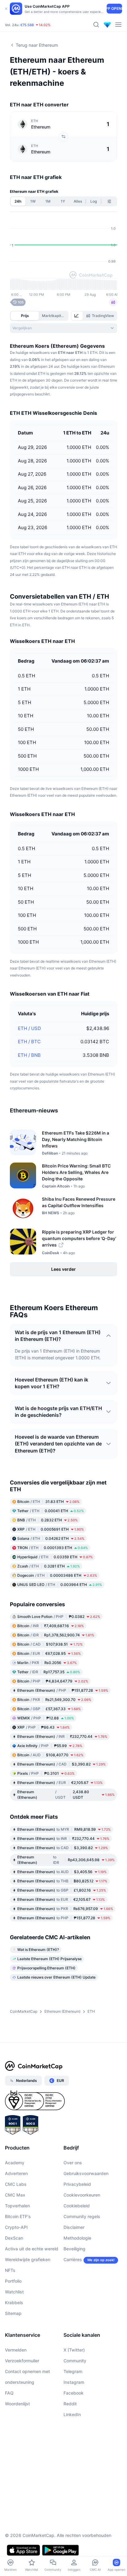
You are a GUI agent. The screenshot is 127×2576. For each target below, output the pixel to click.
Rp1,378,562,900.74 (56, 1635)
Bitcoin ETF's (18, 2216)
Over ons (73, 2163)
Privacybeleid (77, 2184)
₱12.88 (46, 1718)
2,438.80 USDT (66, 1795)
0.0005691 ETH (51, 1529)
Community (75, 2361)
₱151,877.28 (63, 1690)
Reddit (70, 2404)
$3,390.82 (61, 1764)
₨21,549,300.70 (54, 1700)
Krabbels (14, 2303)
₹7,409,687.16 (51, 1626)
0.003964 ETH (60, 1585)
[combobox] (63, 328)
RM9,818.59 (64, 1829)
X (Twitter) (74, 2350)
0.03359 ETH (55, 1557)
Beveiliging (74, 2249)
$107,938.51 (50, 1644)
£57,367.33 (49, 1709)
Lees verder (63, 1269)
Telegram (73, 2371)
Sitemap (13, 2313)
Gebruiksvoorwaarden (86, 2173)
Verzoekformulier (22, 2361)
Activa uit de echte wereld (32, 2249)
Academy (15, 2163)
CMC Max (15, 2195)
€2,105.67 (60, 1783)
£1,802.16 (62, 1890)
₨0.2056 (47, 1663)
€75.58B (27, 25)
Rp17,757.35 (49, 1672)
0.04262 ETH (51, 1538)
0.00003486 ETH (57, 1575)
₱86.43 (43, 1727)
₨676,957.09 (65, 1909)
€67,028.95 (49, 1653)
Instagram (74, 2382)
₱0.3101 (46, 1773)
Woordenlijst (17, 2404)
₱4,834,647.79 (53, 1681)
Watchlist (14, 2292)
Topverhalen (17, 2206)
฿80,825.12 (62, 1881)
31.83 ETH (48, 1502)
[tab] (77, 316)
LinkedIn (72, 2414)
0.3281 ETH (49, 1566)
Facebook (74, 2393)
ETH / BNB (29, 1055)
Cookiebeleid (77, 2206)
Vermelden (16, 2350)
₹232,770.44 (62, 1736)
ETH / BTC (29, 1042)
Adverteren (16, 2173)
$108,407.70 (50, 1755)
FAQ (9, 2393)
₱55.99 (50, 1746)
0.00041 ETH (51, 1511)
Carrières (73, 2259)
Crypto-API (16, 2227)
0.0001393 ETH (53, 1548)
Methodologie (77, 2238)
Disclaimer (74, 2227)
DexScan (14, 2238)
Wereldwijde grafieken (28, 2259)
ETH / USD (29, 1028)
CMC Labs (16, 2184)
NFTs (10, 2270)
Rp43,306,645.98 (66, 1860)
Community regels (82, 2216)
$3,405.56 (62, 1872)
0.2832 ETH (47, 1520)
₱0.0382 (59, 1617)
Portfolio (13, 2281)
